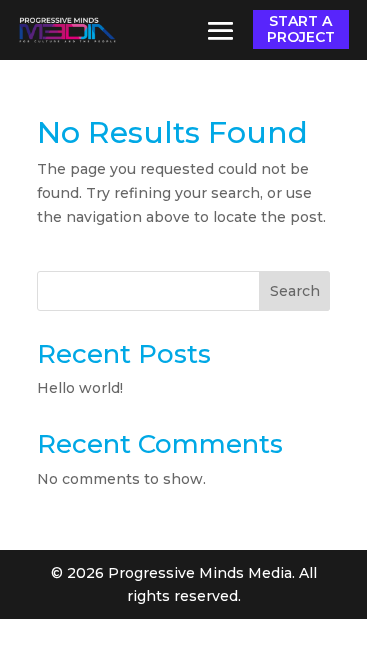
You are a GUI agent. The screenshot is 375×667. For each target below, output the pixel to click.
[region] (187, 333)
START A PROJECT (301, 28)
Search (295, 291)
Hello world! (80, 388)
